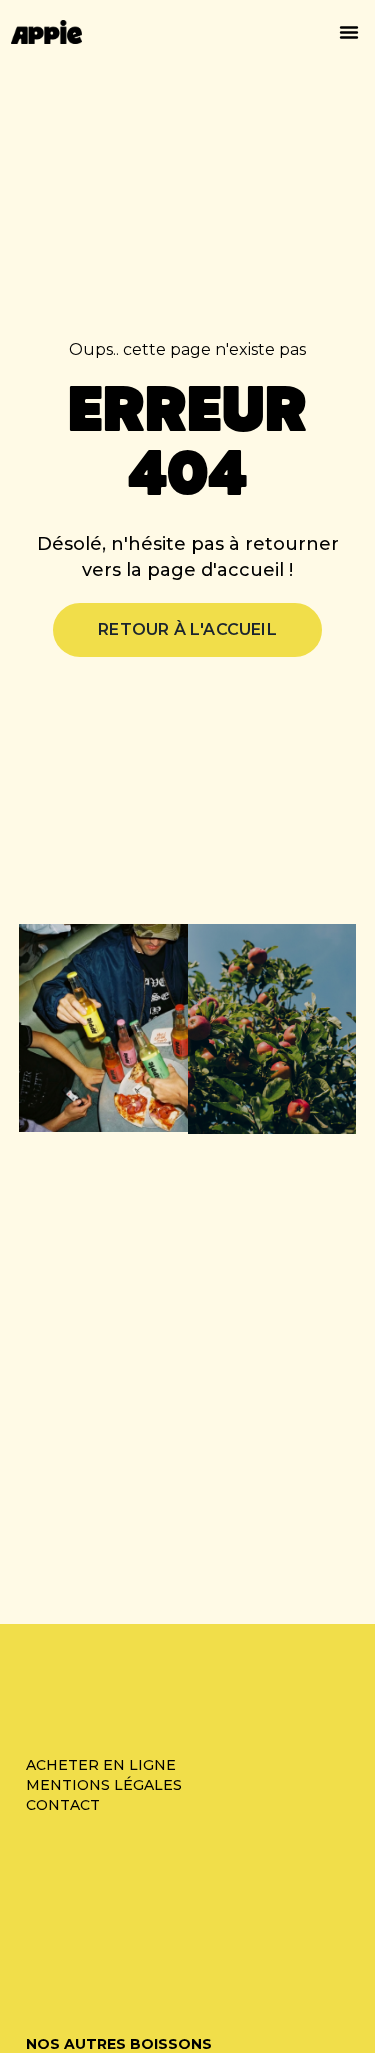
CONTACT (63, 1805)
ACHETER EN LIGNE (103, 1765)
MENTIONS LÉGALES (104, 1785)
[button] (349, 32)
